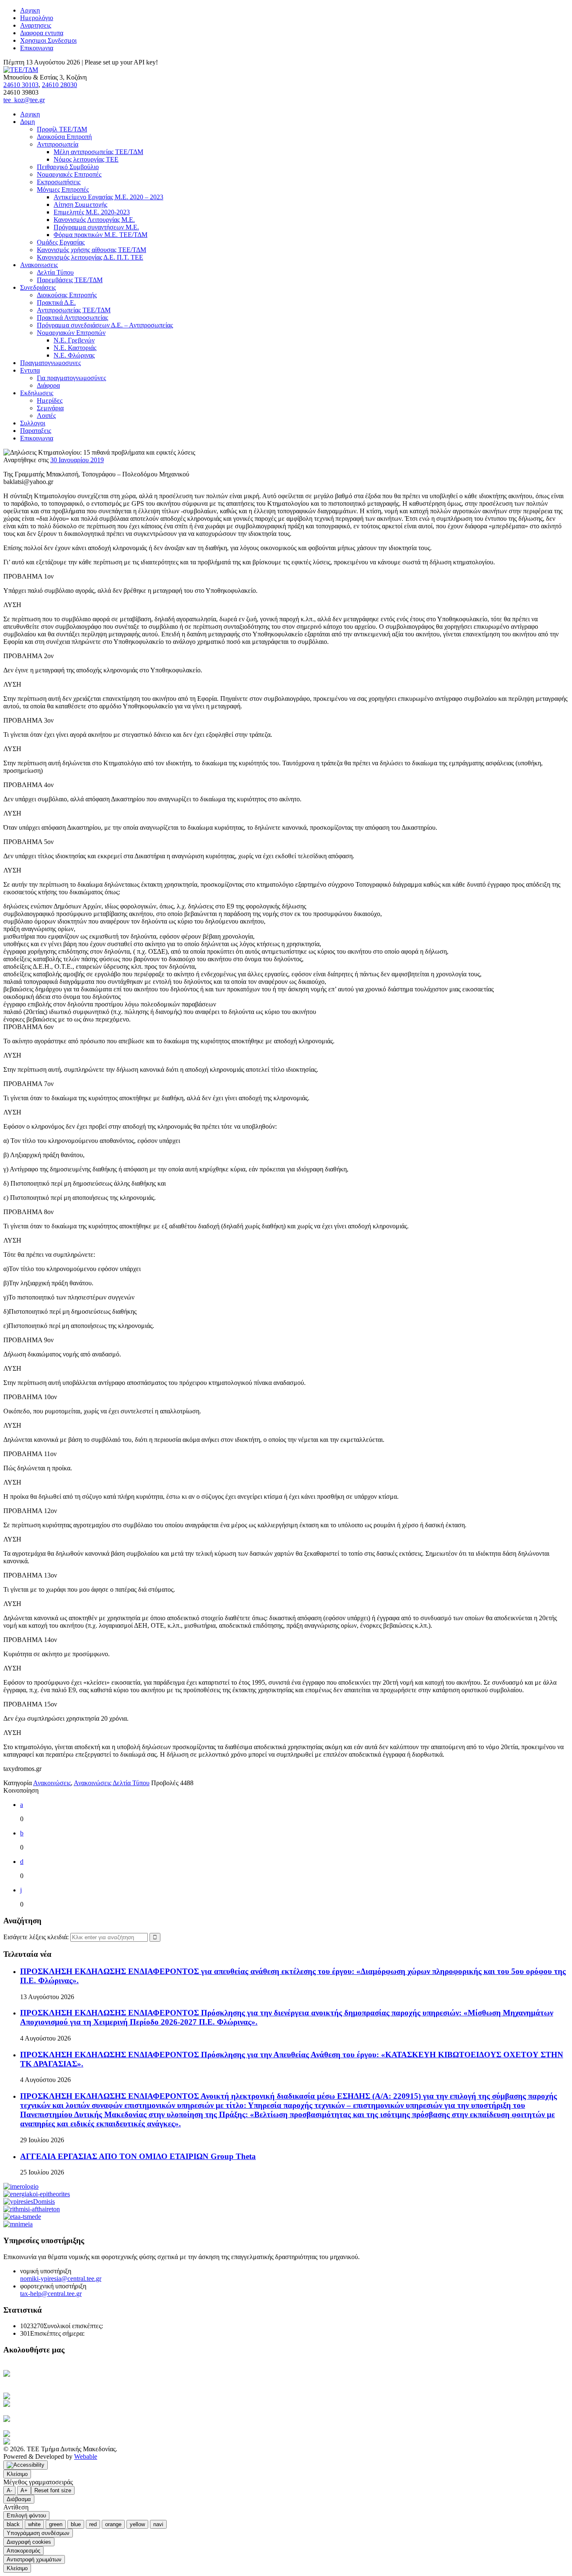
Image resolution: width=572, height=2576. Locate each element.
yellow (137, 2524)
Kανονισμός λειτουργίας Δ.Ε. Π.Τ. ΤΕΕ (90, 257)
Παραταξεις (36, 431)
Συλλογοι (33, 423)
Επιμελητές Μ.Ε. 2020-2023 (92, 212)
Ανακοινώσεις (52, 1783)
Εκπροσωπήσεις (59, 182)
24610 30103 (21, 85)
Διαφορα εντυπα (42, 33)
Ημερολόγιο (37, 18)
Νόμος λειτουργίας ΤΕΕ (86, 159)
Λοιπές (46, 416)
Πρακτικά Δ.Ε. (56, 302)
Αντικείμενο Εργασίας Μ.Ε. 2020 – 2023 (108, 197)
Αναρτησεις (36, 25)
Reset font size (53, 2490)
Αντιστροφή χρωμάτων (34, 2559)
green (56, 2524)
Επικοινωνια (37, 48)
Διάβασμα (19, 2499)
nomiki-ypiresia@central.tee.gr (61, 2279)
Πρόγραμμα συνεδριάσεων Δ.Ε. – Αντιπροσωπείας (105, 325)
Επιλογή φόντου (26, 2516)
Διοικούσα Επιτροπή (64, 137)
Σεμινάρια (50, 408)
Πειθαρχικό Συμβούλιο (68, 167)
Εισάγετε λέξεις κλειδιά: (37, 1937)
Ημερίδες (50, 400)
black (13, 2524)
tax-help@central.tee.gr (51, 2294)
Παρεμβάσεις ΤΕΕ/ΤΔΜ (70, 280)
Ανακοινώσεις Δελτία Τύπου (112, 1783)
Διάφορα (48, 385)
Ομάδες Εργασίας (61, 242)
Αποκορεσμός (23, 2551)
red (93, 2524)
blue (76, 2524)
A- (9, 2490)
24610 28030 (59, 85)
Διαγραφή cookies (29, 2542)
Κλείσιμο (17, 2474)
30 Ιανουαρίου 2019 (77, 460)
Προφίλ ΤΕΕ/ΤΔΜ (62, 129)
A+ (24, 2490)
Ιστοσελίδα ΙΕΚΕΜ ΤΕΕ (65, 2434)
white (34, 2524)
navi (158, 2524)
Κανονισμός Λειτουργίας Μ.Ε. (94, 220)
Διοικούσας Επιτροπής (67, 295)
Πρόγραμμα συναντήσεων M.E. (96, 227)
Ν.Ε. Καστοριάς (75, 348)
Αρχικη (30, 10)
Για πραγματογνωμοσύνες (71, 378)
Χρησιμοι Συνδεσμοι (48, 40)
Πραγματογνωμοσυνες (50, 363)
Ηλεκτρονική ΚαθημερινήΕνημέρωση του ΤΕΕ (46, 2377)
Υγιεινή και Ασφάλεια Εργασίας (64, 2419)
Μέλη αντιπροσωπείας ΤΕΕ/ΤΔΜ (98, 152)
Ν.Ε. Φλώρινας (74, 355)
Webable (86, 2456)
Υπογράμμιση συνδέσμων (38, 2533)
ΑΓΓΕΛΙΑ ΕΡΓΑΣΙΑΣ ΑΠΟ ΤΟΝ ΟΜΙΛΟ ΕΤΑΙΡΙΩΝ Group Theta (138, 2156)
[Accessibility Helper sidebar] (26, 2465)
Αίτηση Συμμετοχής (80, 205)
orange (113, 2524)
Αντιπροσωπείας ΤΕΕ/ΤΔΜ (74, 310)
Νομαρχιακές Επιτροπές (69, 174)
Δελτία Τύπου (55, 272)
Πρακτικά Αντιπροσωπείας (72, 318)
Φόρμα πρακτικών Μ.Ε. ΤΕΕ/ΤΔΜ (100, 235)
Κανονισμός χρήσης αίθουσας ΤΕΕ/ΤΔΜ (91, 250)
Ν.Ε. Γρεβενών (74, 340)
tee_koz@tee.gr (24, 100)
